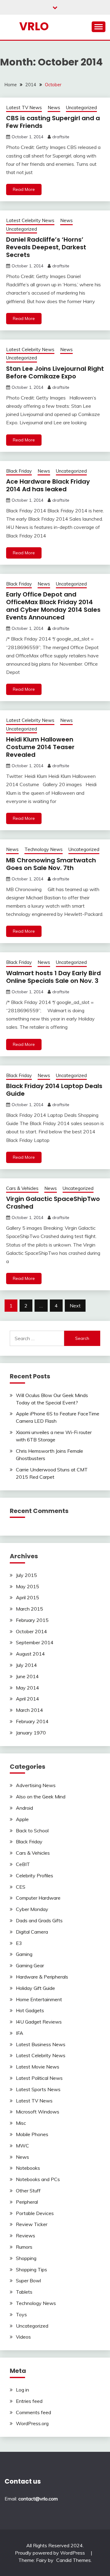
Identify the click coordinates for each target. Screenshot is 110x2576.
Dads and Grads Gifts (39, 1920)
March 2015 (29, 1609)
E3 (19, 1943)
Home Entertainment (39, 1999)
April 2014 (28, 1699)
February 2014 (32, 1721)
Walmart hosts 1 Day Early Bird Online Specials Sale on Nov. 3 (53, 977)
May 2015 (28, 1586)
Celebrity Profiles (35, 1875)
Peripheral (27, 2202)
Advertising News (36, 1785)
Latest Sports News (38, 2089)
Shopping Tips (31, 2269)
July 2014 (26, 1665)
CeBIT (23, 1864)
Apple (22, 1819)
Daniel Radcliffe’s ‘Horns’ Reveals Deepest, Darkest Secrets (46, 247)
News (54, 108)
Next (75, 1306)
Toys (21, 2314)
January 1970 (31, 1733)
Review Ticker (32, 2224)
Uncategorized (81, 108)
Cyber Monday (32, 1909)
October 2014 (31, 1631)
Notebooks (28, 2168)
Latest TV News (24, 108)
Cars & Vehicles (22, 1188)
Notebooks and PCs (38, 2179)
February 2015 (32, 1620)
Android (24, 1808)
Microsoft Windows (38, 2112)
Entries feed (29, 2401)
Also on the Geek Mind (41, 1797)
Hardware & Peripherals (42, 1977)
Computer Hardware (38, 1898)
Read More (24, 189)
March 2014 (29, 1710)
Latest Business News (41, 2044)
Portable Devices (35, 2213)
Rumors (24, 2247)
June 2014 (27, 1676)
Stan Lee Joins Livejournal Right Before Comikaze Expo (55, 372)
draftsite (61, 137)
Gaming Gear (30, 1965)
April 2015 (28, 1597)
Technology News (44, 849)
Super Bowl (28, 2280)
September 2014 (35, 1642)
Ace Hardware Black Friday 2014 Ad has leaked (48, 485)
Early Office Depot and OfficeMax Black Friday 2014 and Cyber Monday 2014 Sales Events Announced (53, 606)
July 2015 (26, 1575)
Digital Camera (32, 1932)
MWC (22, 2146)
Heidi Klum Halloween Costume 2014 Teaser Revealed (40, 747)
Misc (21, 2123)
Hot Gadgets (30, 2010)
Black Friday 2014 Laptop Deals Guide (54, 1090)
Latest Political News (39, 2078)
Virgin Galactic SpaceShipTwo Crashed (53, 1203)
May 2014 (28, 1688)
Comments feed (33, 2412)
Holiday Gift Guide (35, 1988)
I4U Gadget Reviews (39, 2022)
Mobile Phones (32, 2134)
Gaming (24, 1954)
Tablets (24, 2292)
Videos (23, 2337)
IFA (20, 2033)
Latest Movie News (38, 2067)
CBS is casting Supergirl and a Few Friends (53, 122)
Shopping (26, 2258)
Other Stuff (28, 2191)
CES (21, 1887)
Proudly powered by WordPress (51, 2553)
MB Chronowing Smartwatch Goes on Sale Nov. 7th (51, 864)
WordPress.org (32, 2423)
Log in (22, 2390)
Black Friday (19, 471)
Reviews (26, 2236)
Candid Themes (73, 2560)
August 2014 (30, 1654)
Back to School (32, 1831)
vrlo (34, 26)
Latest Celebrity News (30, 220)
